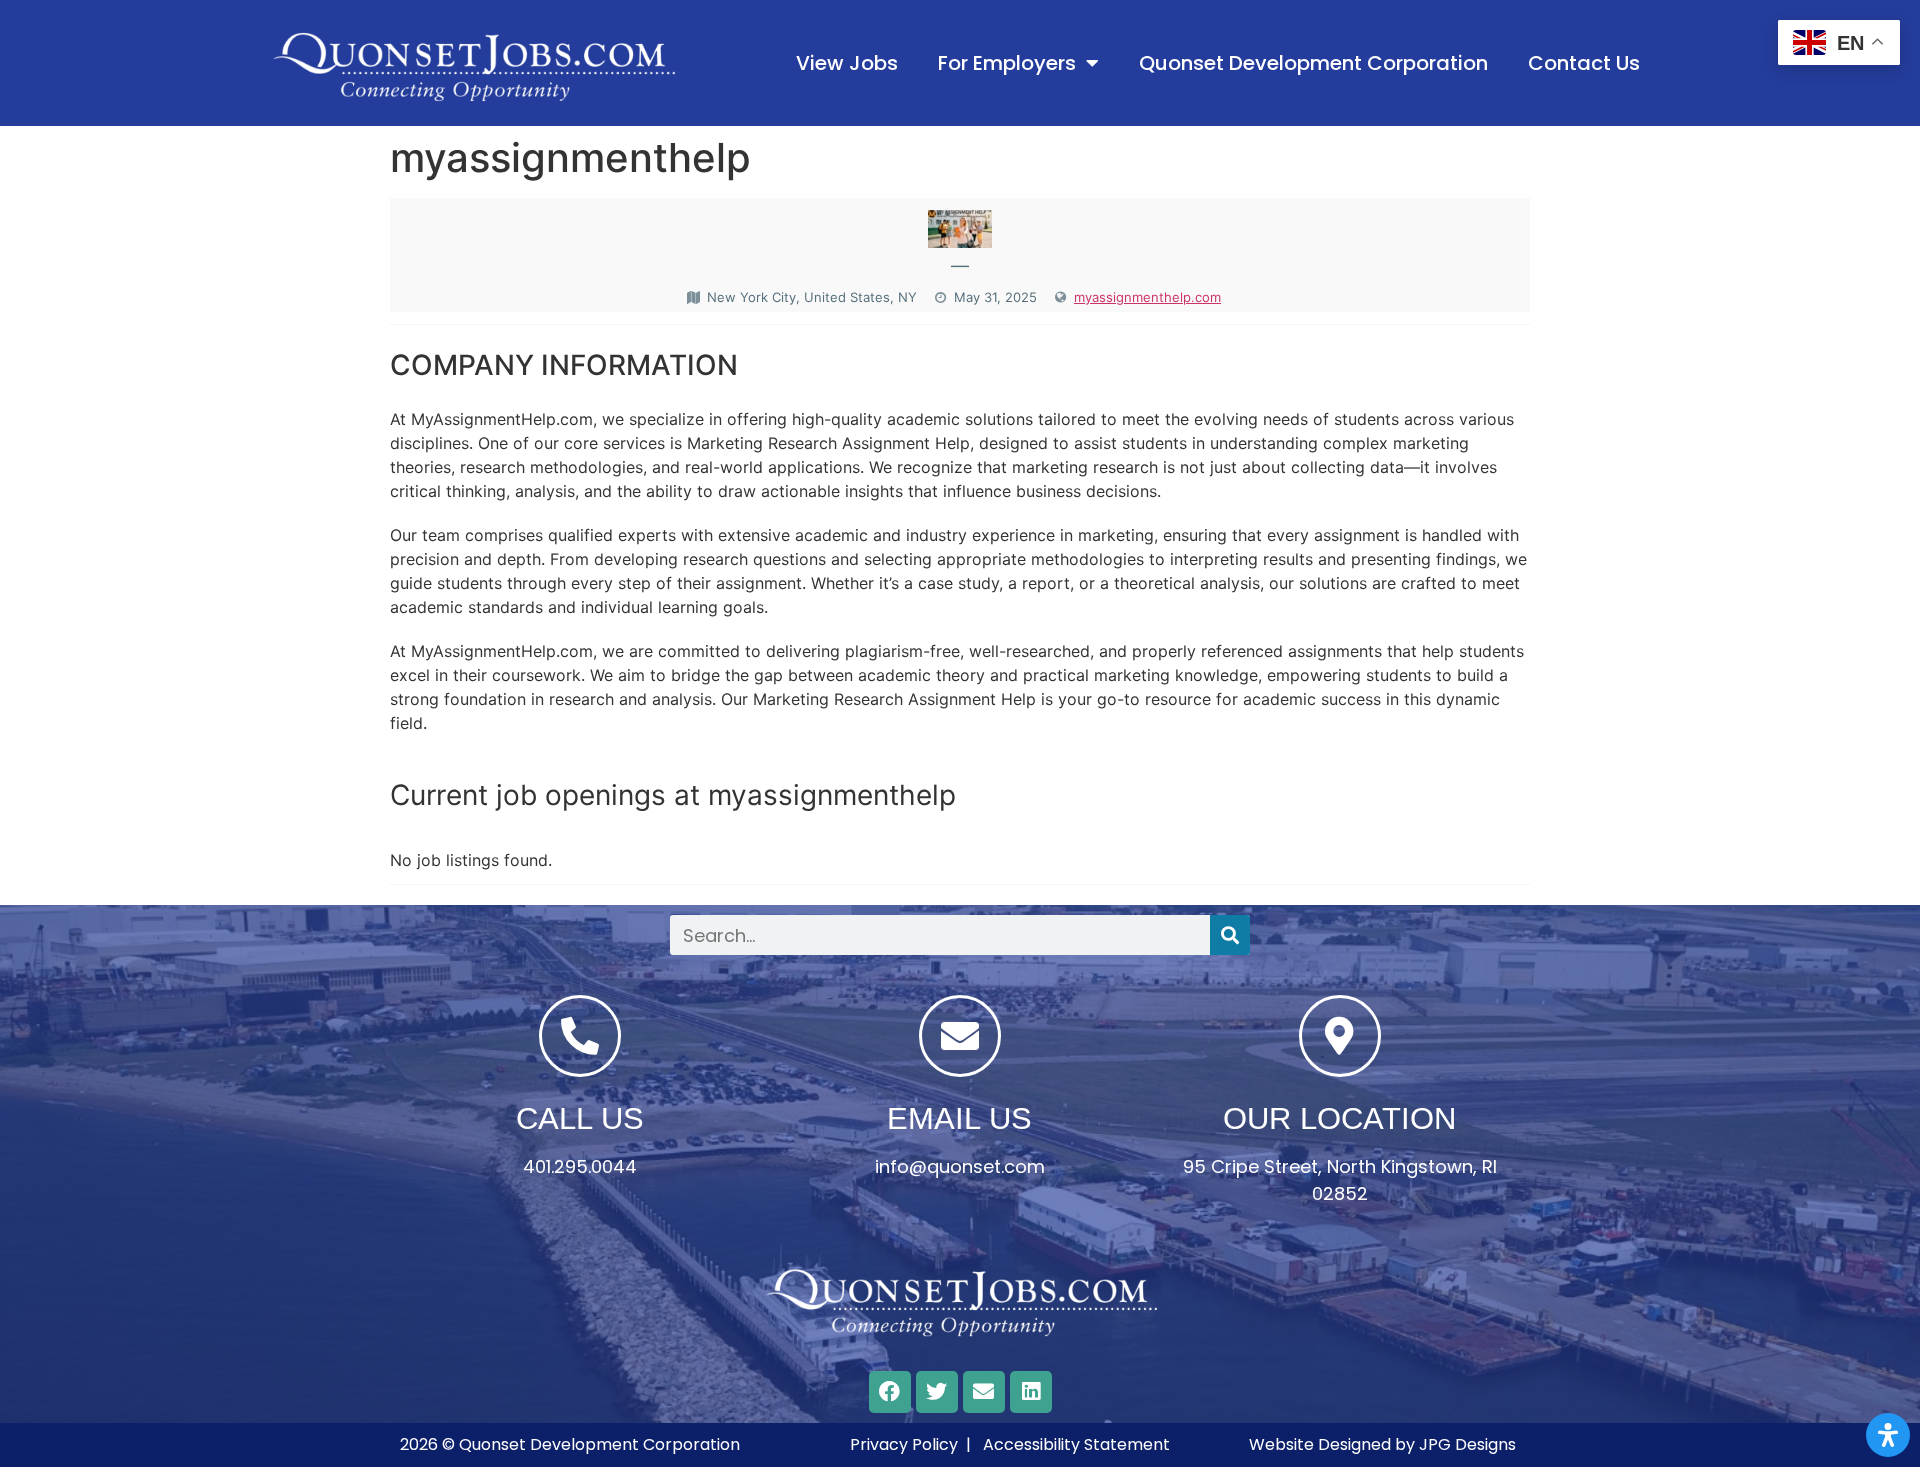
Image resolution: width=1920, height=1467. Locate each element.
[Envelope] (984, 1392)
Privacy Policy (904, 1444)
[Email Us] (960, 1036)
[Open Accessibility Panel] (1888, 1435)
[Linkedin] (1031, 1392)
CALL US (580, 1118)
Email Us (959, 1118)
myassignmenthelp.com (1147, 297)
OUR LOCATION (1339, 1118)
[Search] (1230, 935)
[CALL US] (580, 1036)
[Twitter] (937, 1392)
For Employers (1007, 63)
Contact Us (1584, 63)
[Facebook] (890, 1392)
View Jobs (847, 63)
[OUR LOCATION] (1340, 1036)
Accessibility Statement (1076, 1444)
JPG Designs (1467, 1444)
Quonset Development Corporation (1313, 63)
